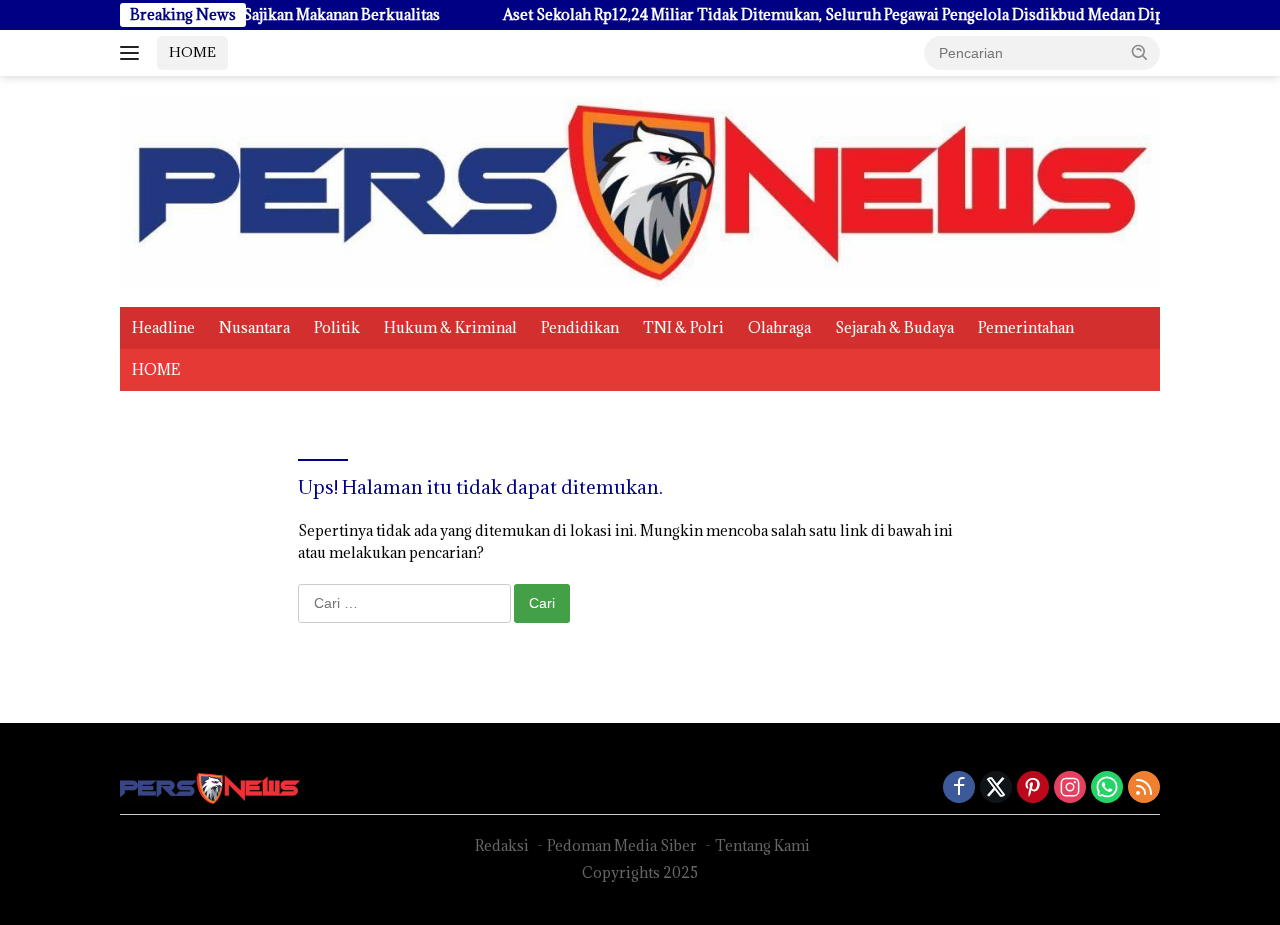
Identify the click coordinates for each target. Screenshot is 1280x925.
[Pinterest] (1033, 788)
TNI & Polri (683, 327)
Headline (163, 327)
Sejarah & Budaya (894, 327)
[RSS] (1144, 788)
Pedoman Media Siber (622, 845)
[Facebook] (959, 788)
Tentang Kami (762, 845)
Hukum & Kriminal (450, 327)
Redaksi (502, 845)
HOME (192, 52)
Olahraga (779, 327)
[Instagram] (1070, 788)
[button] (1140, 52)
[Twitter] (996, 788)
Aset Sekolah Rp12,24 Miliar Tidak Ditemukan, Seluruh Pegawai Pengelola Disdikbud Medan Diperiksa (828, 15)
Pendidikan (580, 327)
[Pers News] (640, 189)
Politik (337, 327)
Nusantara (254, 327)
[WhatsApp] (1107, 788)
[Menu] (133, 53)
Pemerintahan (1026, 327)
